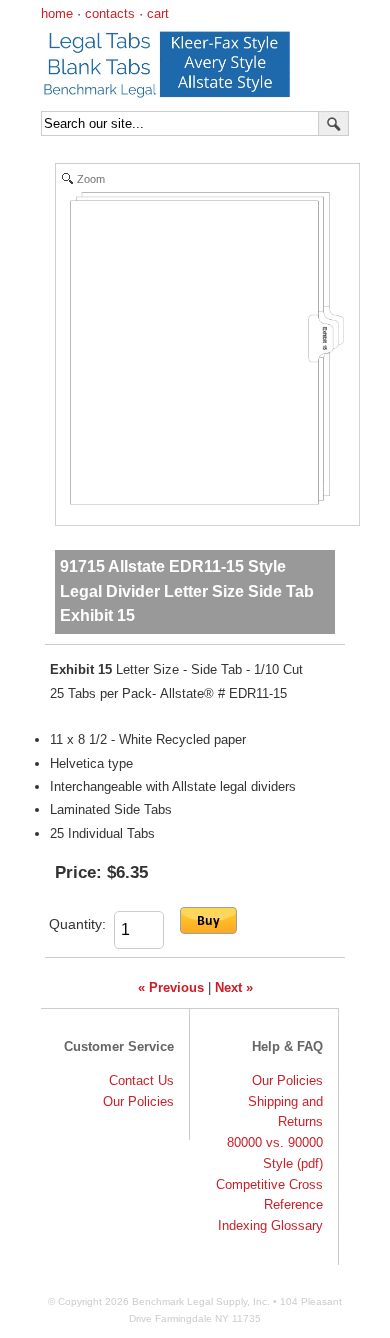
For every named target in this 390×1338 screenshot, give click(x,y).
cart (158, 13)
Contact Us (141, 1080)
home (57, 13)
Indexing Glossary (270, 1225)
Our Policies (138, 1101)
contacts (110, 13)
